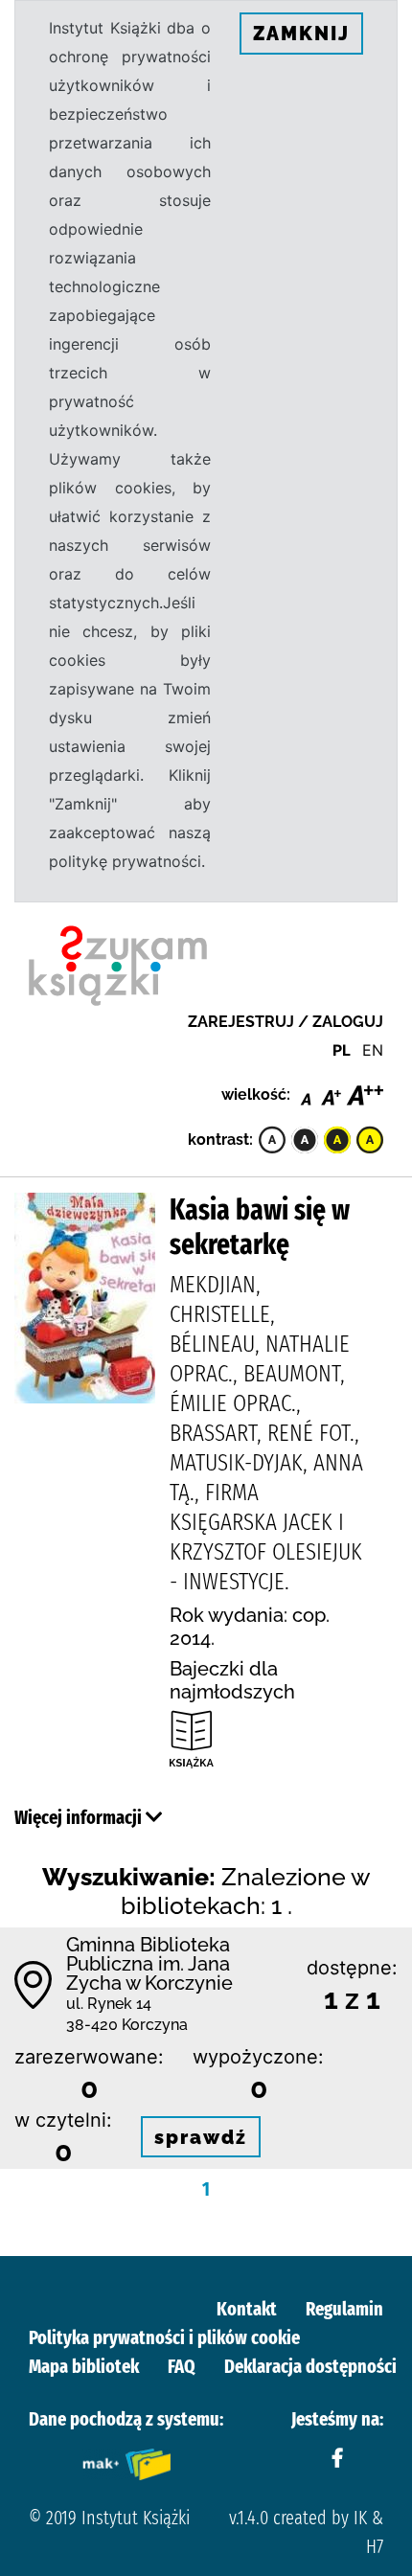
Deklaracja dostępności (310, 2366)
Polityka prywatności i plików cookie (164, 2337)
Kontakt (247, 2309)
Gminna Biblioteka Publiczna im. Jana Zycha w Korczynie (149, 1964)
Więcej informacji (80, 1817)
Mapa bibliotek (84, 2366)
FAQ (182, 2366)
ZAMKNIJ (301, 34)
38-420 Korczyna (127, 2025)
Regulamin (344, 2309)
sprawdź (201, 2137)
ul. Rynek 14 (109, 2004)
